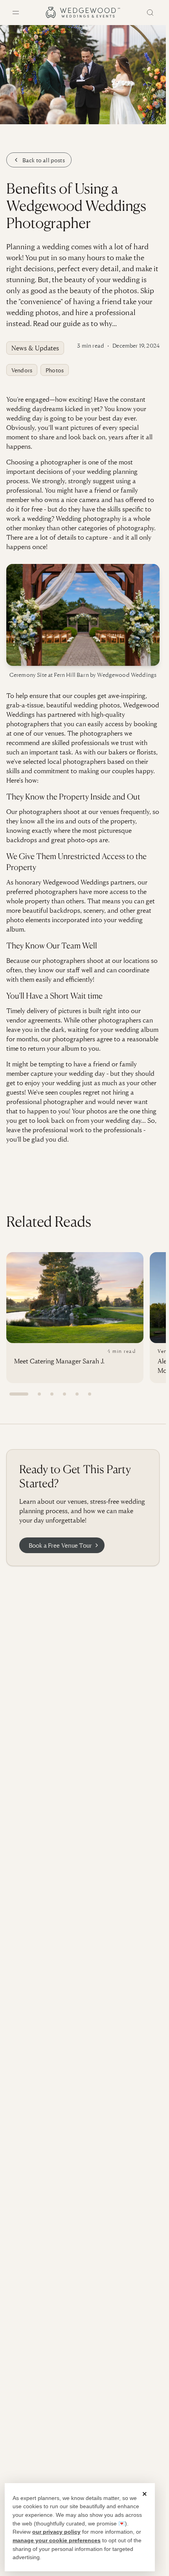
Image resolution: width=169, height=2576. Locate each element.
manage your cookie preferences (57, 2540)
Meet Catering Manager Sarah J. (59, 1361)
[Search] (150, 13)
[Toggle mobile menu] (16, 13)
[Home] (83, 13)
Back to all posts (44, 160)
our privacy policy (56, 2532)
